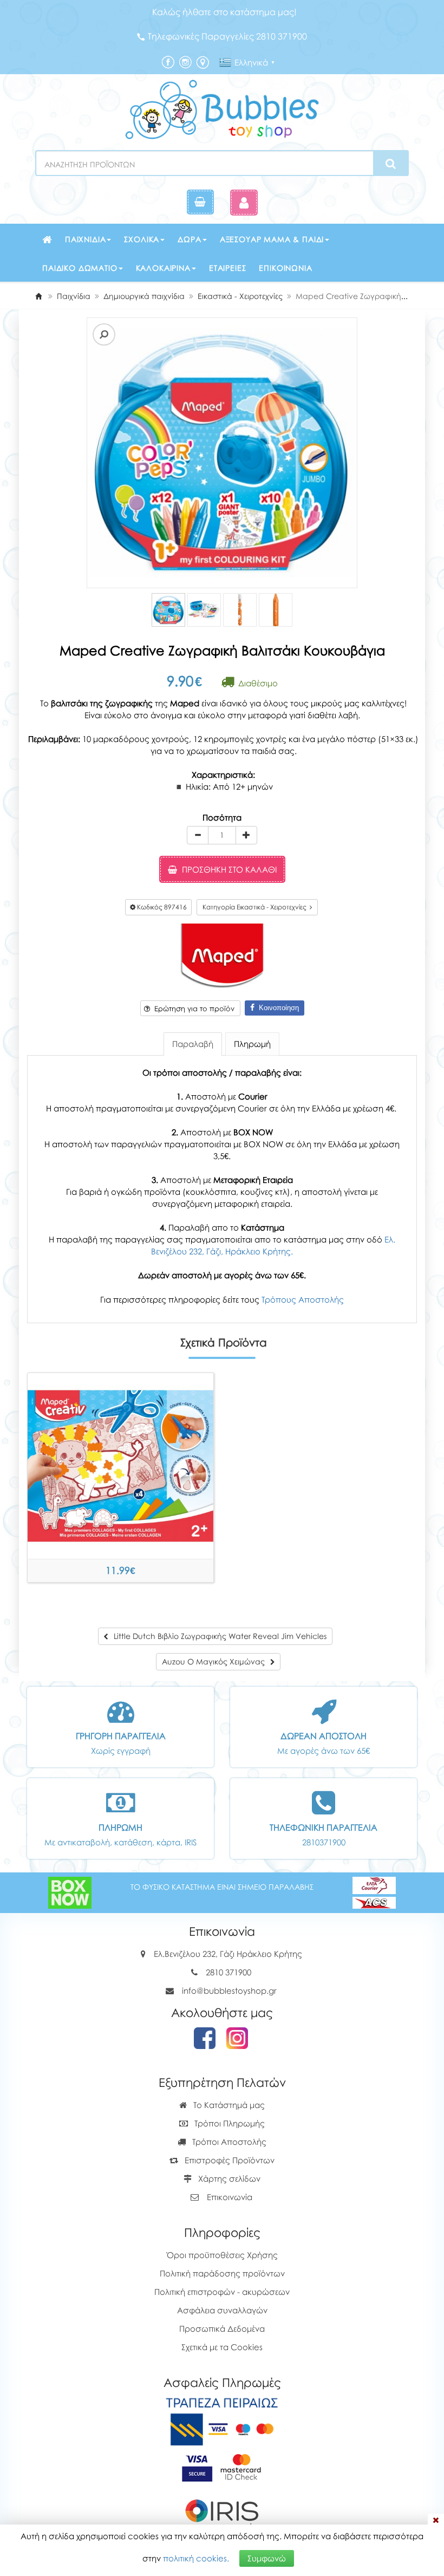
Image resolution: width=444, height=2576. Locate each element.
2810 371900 (228, 1972)
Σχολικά (142, 239)
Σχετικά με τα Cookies (222, 2347)
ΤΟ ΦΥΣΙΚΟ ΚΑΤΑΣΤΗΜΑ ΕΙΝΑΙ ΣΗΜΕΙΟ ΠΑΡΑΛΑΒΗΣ (222, 1887)
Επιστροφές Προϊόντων (228, 2160)
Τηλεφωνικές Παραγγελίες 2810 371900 (227, 36)
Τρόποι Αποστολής (228, 2142)
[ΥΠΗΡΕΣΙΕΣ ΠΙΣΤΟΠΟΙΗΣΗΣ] (222, 2467)
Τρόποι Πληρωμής (228, 2123)
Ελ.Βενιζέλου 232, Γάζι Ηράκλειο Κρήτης (228, 1954)
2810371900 (324, 1842)
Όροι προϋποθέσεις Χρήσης (222, 2255)
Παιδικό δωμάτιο (80, 268)
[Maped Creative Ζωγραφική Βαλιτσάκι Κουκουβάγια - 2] (204, 610)
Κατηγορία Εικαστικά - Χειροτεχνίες (256, 907)
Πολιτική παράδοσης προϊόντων (222, 2273)
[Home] (38, 296)
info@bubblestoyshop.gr (229, 1990)
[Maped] (222, 955)
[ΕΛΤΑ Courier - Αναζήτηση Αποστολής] (374, 1891)
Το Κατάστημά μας (228, 2105)
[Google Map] (203, 61)
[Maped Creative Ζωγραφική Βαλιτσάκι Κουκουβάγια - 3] (240, 610)
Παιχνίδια (86, 239)
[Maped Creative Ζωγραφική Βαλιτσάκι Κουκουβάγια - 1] (168, 610)
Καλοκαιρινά (163, 268)
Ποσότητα (222, 817)
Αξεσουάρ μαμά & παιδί (272, 239)
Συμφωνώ (267, 2558)
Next (105, 453)
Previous (89, 453)
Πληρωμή (252, 1044)
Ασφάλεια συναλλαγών (222, 2310)
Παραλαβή (193, 1044)
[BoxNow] (70, 1891)
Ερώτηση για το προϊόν (192, 1009)
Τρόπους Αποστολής (303, 1299)
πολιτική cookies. (196, 2558)
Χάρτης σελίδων (228, 2178)
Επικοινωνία (285, 268)
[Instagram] (185, 61)
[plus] (246, 835)
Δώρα (189, 239)
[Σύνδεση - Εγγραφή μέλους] (244, 202)
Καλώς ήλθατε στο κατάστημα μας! (224, 12)
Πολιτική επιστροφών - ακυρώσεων (222, 2292)
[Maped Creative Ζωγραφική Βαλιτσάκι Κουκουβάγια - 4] (276, 610)
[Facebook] (168, 61)
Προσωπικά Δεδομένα (222, 2328)
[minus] (198, 835)
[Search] (391, 164)
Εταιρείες (228, 268)
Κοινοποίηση (277, 1008)
